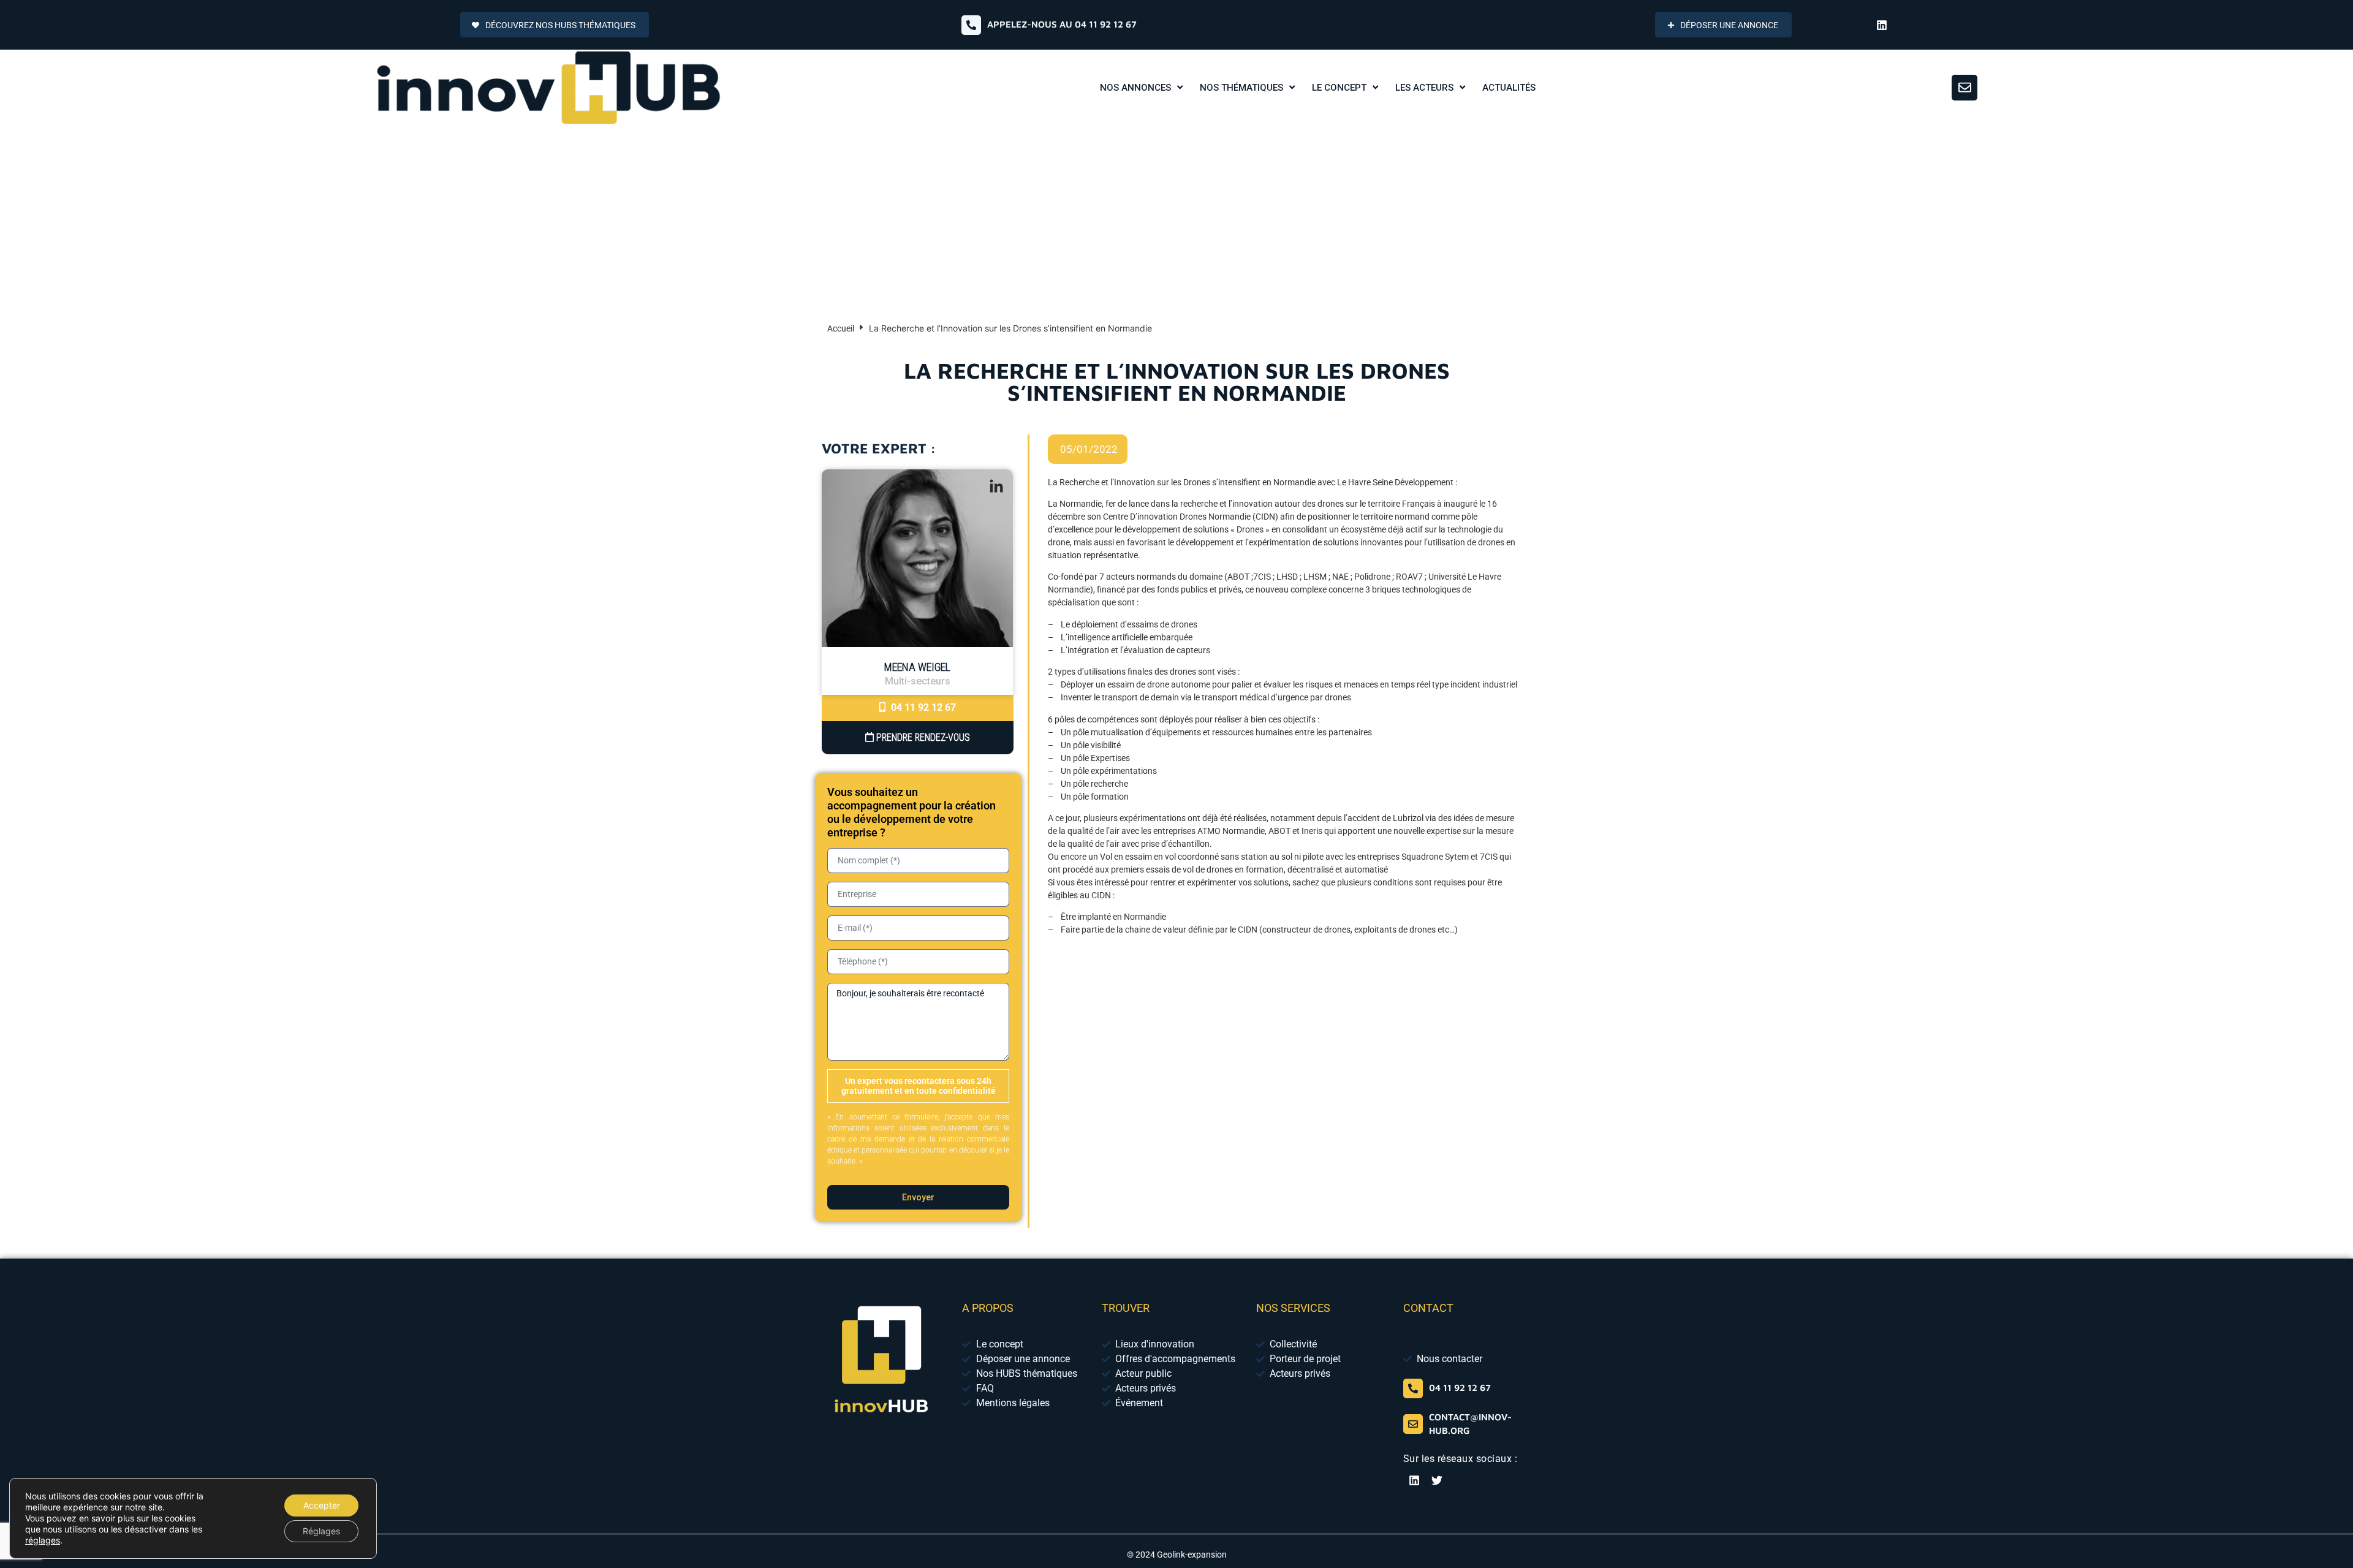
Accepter (322, 1505)
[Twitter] (1437, 1480)
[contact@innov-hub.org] (1413, 1424)
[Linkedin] (1882, 25)
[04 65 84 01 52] (1413, 1388)
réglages (43, 1540)
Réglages (321, 1531)
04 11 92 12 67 (922, 707)
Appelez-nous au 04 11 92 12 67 (1062, 24)
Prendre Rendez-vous (922, 737)
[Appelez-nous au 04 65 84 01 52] (971, 25)
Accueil (841, 328)
